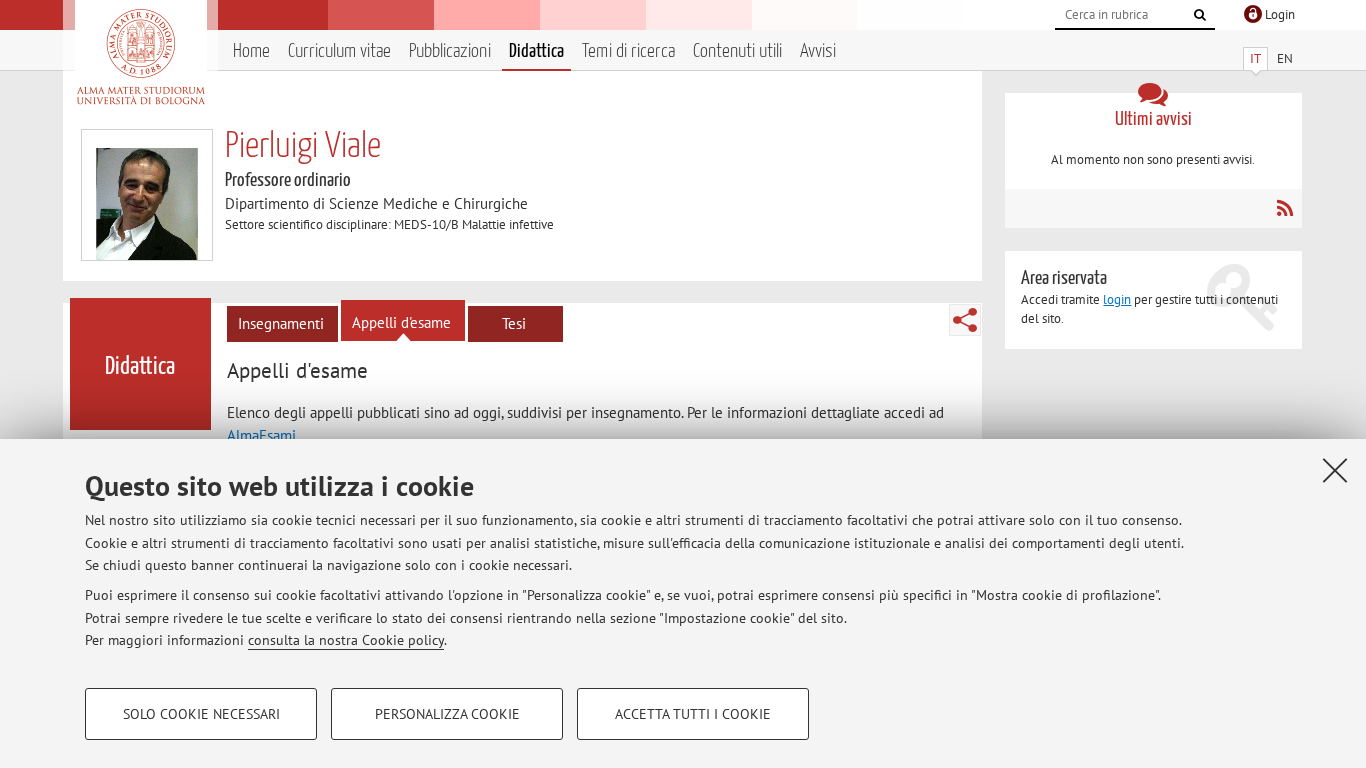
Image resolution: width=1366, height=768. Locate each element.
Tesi (514, 323)
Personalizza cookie (447, 714)
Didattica (536, 51)
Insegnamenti (281, 323)
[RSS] (1284, 208)
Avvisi (818, 51)
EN (1285, 58)
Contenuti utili (737, 51)
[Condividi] (965, 320)
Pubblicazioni (450, 51)
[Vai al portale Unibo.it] (140, 57)
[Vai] (1200, 15)
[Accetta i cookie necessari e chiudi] (1335, 470)
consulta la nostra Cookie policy (346, 640)
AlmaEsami (261, 435)
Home (251, 51)
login (1117, 299)
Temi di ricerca (628, 51)
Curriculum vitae (339, 51)
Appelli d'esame (401, 322)
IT (1255, 58)
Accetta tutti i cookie (693, 714)
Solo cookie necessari (201, 714)
